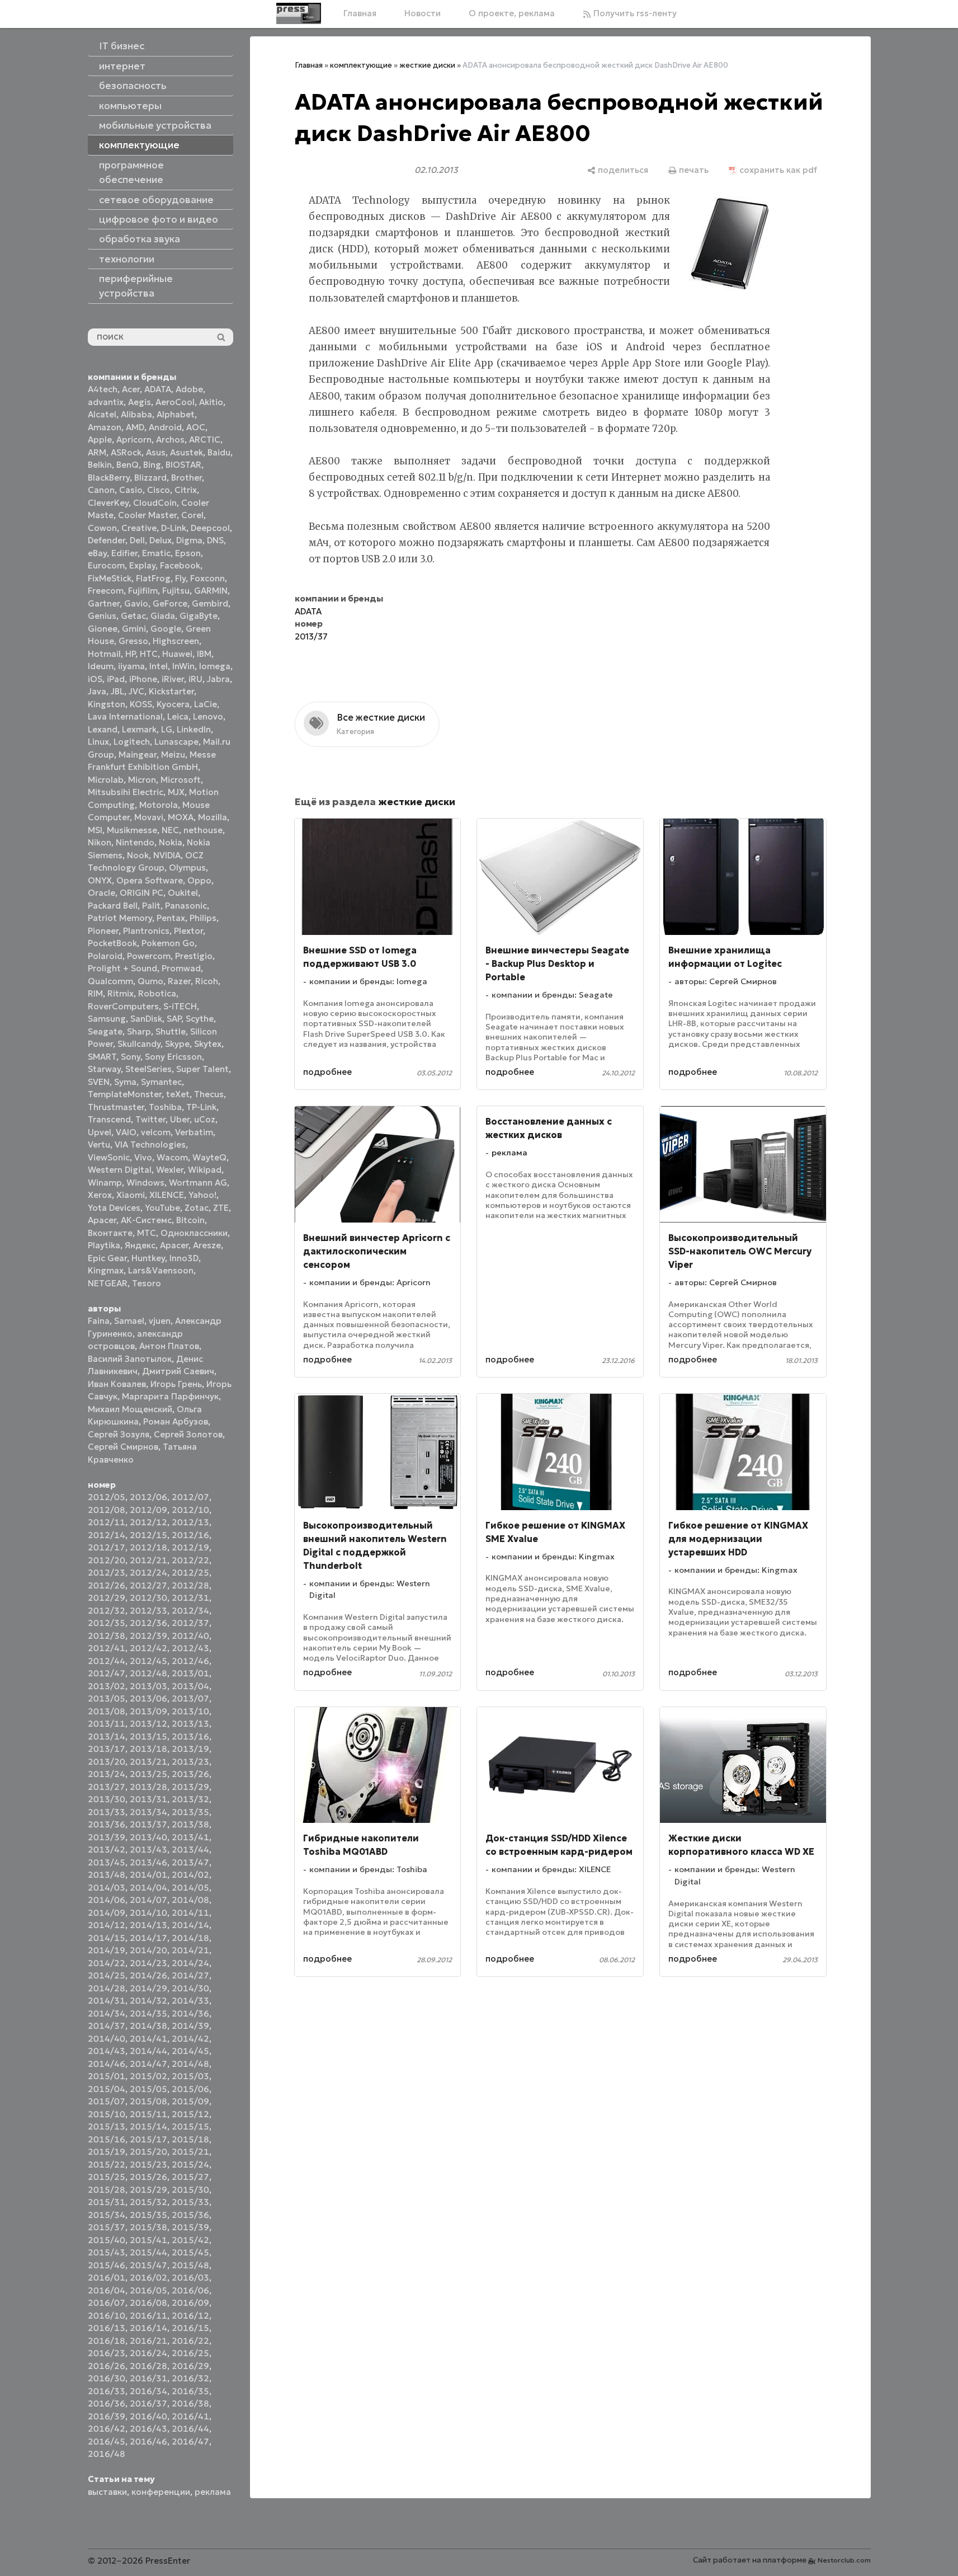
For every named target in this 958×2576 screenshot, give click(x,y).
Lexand (103, 729)
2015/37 (107, 2227)
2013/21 (148, 1762)
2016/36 (107, 2403)
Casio (131, 490)
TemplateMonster (125, 1094)
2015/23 (148, 2164)
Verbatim (194, 1132)
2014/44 (148, 2051)
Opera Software (150, 880)
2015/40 (107, 2240)
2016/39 (107, 2416)
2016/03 (190, 2277)
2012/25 (190, 1573)
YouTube (162, 1208)
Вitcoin (190, 1220)
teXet (178, 1094)
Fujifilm (143, 591)
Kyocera (173, 704)
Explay (142, 565)
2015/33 (190, 2202)
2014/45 (190, 2051)
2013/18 (148, 1749)
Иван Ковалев (117, 1384)
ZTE (221, 1208)
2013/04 (190, 1686)
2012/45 (148, 1661)
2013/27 (107, 1787)
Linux (98, 742)
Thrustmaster (116, 1107)
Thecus (209, 1094)
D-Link (174, 528)
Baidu (219, 452)
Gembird (210, 603)
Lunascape (176, 742)
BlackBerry (109, 478)
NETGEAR (108, 1283)
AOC (196, 427)
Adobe (189, 389)
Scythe (200, 1019)
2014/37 (107, 2026)
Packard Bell (113, 906)
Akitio (211, 402)
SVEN (99, 1082)
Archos (170, 439)
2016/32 (190, 2378)
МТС (147, 1233)
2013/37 (148, 1824)
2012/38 (107, 1636)
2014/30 (190, 1988)
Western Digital (120, 1170)
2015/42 (190, 2240)
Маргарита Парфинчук (170, 1396)
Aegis (140, 402)
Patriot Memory (120, 918)
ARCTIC (205, 439)
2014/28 (107, 1988)
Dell (137, 540)
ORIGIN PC (141, 893)
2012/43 (190, 1648)
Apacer (174, 1245)
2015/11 (148, 2114)
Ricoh (207, 981)
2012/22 (190, 1560)
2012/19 (190, 1547)
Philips (203, 918)
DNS (215, 540)
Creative (139, 528)
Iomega (215, 666)
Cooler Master (147, 515)
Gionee (103, 629)
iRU (195, 679)
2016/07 (107, 2303)
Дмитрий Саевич (178, 1371)
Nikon (100, 842)
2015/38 (148, 2227)
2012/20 (107, 1560)
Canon (101, 490)
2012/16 (190, 1535)
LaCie (206, 704)
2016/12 (190, 2316)
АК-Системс (146, 1220)
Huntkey (148, 1258)
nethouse (203, 830)
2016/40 (148, 2416)
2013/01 (190, 1673)
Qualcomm (110, 981)
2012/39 (148, 1636)
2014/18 (190, 1938)
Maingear (138, 755)
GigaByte (199, 616)
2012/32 (107, 1611)
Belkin (100, 465)
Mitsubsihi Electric (126, 792)
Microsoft (181, 780)
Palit (151, 906)
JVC (136, 691)
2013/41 (190, 1837)
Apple (100, 439)
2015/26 (148, 2177)
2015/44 (148, 2252)
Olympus (187, 868)
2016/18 (107, 2341)
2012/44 (107, 1661)
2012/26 (107, 1585)
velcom (156, 1132)
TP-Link (201, 1107)
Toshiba (165, 1107)
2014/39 (190, 2026)
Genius (102, 616)
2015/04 (107, 2089)
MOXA (181, 817)
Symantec (161, 1082)
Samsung (107, 1019)
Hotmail (104, 654)
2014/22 (107, 1963)
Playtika (104, 1245)
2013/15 (148, 1736)
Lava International (125, 716)
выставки (107, 2492)
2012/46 (190, 1661)
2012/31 (190, 1598)
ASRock (126, 452)
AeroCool (175, 402)
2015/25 (107, 2177)
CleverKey (108, 503)
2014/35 (148, 2013)
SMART (102, 1057)
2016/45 (107, 2441)
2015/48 (190, 2265)
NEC (170, 830)
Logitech (132, 742)
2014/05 (190, 1888)
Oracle (102, 893)
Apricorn (134, 439)
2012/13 (190, 1522)
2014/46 (107, 2064)
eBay (97, 553)
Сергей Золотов (188, 1434)
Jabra (218, 679)
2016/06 (190, 2290)
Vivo (143, 1157)
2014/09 (107, 1913)
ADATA (158, 389)
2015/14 (148, 2126)
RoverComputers (123, 1006)
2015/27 (190, 2177)
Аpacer (102, 1220)
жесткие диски (427, 65)
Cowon (102, 528)
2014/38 (148, 2026)
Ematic (156, 553)
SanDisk (146, 1019)
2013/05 (107, 1698)
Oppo (199, 880)
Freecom (106, 591)
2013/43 (148, 1849)
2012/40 (190, 1636)
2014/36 (190, 2013)
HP (130, 654)
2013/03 (148, 1686)
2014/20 (148, 1950)
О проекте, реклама (512, 13)
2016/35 (190, 2391)
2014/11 (190, 1913)
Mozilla (213, 817)
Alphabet (176, 414)
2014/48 (190, 2064)
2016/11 (148, 2316)
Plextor (188, 931)
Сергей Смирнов (123, 1447)
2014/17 (148, 1938)
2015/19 (107, 2152)
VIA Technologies (150, 1144)
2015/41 (148, 2240)
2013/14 (107, 1736)
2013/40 (148, 1837)
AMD (135, 427)
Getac (133, 616)
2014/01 (148, 1875)
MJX (176, 792)
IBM (204, 654)
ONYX (100, 880)
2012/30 (148, 1598)
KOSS (141, 704)
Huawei (177, 654)
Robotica (157, 993)
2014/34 (107, 2013)
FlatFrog (153, 578)
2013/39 (107, 1837)
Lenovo (208, 716)
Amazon (105, 427)
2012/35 (107, 1623)
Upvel (100, 1132)
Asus (156, 452)
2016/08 (148, 2303)
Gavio (136, 603)
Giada (163, 616)
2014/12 (107, 1925)
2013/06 (148, 1698)
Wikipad (205, 1170)
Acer (131, 389)
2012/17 (107, 1547)
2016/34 (148, 2391)
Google (166, 629)
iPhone (143, 679)
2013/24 (107, 1774)
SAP (174, 1019)
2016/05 (148, 2290)
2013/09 (148, 1711)
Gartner (104, 603)
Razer (179, 981)
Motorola (159, 805)
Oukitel (183, 893)
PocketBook (112, 943)
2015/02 (148, 2076)
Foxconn (207, 578)
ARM (97, 452)
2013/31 (148, 1799)
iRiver (173, 679)
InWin (183, 666)
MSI (95, 830)
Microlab (106, 780)
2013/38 (190, 1824)
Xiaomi (131, 1195)
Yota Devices (114, 1208)
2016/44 (190, 2429)
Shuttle (171, 1031)
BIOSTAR (183, 465)
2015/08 (148, 2101)
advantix (106, 402)
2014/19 (107, 1950)
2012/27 (148, 1585)
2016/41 (190, 2416)
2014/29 (148, 1988)
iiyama (131, 666)
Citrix (186, 490)
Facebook (180, 565)
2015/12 (190, 2114)
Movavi (149, 817)
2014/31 (107, 2001)
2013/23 (190, 1762)
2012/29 (107, 1598)
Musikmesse (132, 830)
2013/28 (148, 1787)
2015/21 (190, 2152)
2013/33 (107, 1812)
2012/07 (190, 1497)
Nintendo (135, 842)
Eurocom (106, 565)
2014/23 (148, 1963)
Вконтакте (110, 1233)
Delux (161, 540)
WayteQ (209, 1157)
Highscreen (176, 641)
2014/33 (190, 2001)
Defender (107, 540)
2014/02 (190, 1875)
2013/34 (148, 1812)
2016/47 (190, 2441)
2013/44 (190, 1849)
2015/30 (190, 2190)
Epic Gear (107, 1258)
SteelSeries (148, 1069)
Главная (360, 13)
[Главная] (299, 13)
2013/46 (148, 1862)
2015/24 (190, 2164)
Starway (104, 1069)
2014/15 (107, 1938)
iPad (116, 679)
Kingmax (106, 1270)
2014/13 (148, 1925)
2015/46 (107, 2265)
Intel (159, 666)
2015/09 (190, 2101)
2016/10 (107, 2316)
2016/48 (107, 2454)
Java (97, 691)
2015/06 (190, 2089)
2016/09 (190, 2303)
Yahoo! (202, 1195)
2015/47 (148, 2265)
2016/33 (107, 2391)
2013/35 (190, 1812)
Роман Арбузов (176, 1421)
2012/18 (148, 1547)
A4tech (103, 389)
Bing (152, 465)
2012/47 (107, 1673)
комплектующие (361, 65)
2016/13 (107, 2328)
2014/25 (107, 1975)
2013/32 (190, 1799)
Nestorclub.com (844, 2560)
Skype (177, 1044)
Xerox (100, 1195)
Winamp (105, 1183)
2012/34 (190, 1611)
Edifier (124, 553)
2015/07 (107, 2101)
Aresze (207, 1245)
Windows (145, 1183)
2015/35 (148, 2215)
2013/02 (107, 1686)
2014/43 (107, 2051)
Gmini (134, 629)
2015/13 (107, 2126)
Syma (125, 1082)
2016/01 (107, 2277)
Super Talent (202, 1069)
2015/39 (190, 2227)
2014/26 (148, 1975)
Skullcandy (139, 1044)
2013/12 (148, 1724)
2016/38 (190, 2403)
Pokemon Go (168, 943)
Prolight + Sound (122, 968)
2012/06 (148, 1497)
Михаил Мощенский (130, 1409)
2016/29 (190, 2366)
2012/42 (148, 1648)
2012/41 (107, 1648)
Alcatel (102, 414)
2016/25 (190, 2353)
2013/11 (107, 1724)
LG (167, 729)
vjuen (160, 1321)
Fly (180, 578)
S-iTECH (180, 1006)
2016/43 (148, 2429)
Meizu (173, 755)
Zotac (197, 1208)
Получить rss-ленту (634, 13)
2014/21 (190, 1950)
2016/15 (190, 2328)
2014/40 (107, 2039)
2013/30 (107, 1799)
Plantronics (146, 931)
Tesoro (147, 1283)
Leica (178, 716)
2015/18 (190, 2139)
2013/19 (190, 1749)
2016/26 (107, 2366)
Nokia (171, 842)
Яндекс (140, 1245)
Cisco (159, 490)
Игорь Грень (176, 1384)
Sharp (139, 1031)
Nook (138, 855)
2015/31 (107, 2202)
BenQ (128, 465)
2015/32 (148, 2202)
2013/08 (107, 1711)
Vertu (99, 1144)
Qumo (150, 981)
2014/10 (148, 1913)
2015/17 (148, 2139)
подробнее (327, 1072)
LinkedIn (194, 729)
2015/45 (190, 2252)
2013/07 (190, 1698)
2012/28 (190, 1585)
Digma (189, 540)
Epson (188, 553)
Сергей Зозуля (119, 1434)
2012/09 (148, 1510)
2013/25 (148, 1774)
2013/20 (107, 1762)
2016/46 (148, 2441)
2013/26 (190, 1774)
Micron (142, 780)
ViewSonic (109, 1157)
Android (165, 427)
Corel (192, 515)
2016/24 (148, 2353)
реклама (213, 2492)
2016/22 (190, 2341)
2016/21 (148, 2341)
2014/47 (148, 2064)
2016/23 (107, 2353)
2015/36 (190, 2215)
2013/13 (190, 1724)
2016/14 (148, 2328)
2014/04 (148, 1888)
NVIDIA (167, 855)
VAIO (126, 1132)
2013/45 (107, 1862)
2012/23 (107, 1573)
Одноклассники (194, 1233)
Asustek (187, 452)
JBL (117, 691)
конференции (161, 2492)
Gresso (133, 641)
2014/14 (190, 1925)
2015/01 (107, 2076)
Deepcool (210, 528)
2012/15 (148, 1535)
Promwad (181, 968)
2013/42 (107, 1849)
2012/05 (107, 1497)
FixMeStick (110, 578)
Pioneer (103, 931)
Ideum (101, 666)
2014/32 (148, 2001)
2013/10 (190, 1711)
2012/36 (148, 1623)
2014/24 (190, 1963)
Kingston (107, 704)
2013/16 (190, 1736)
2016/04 (107, 2290)
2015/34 (107, 2215)
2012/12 (148, 1522)
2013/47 (190, 1862)
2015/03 (190, 2076)
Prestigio (194, 956)
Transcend (109, 1119)
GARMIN (211, 591)
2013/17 (107, 1749)
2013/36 (107, 1824)
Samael (129, 1321)
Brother (187, 478)
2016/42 (107, 2429)
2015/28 (107, 2190)
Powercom (149, 956)
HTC (149, 654)
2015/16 (107, 2139)
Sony (131, 1057)
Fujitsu (176, 591)
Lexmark (139, 729)
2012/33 (148, 1611)
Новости (423, 13)
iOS (95, 679)
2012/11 (107, 1522)
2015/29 (148, 2190)
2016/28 (148, 2366)
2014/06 (107, 1900)
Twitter (150, 1119)
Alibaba (136, 414)
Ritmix (121, 993)
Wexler (170, 1170)
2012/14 (107, 1535)
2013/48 (107, 1875)
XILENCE (167, 1195)
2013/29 (190, 1787)
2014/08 (190, 1900)
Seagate (105, 1031)
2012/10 (190, 1510)
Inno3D (184, 1258)
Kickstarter (171, 691)
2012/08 (107, 1510)
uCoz (205, 1119)
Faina (99, 1321)
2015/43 (107, 2252)
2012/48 (148, 1673)
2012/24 (148, 1573)
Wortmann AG (198, 1183)
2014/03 (107, 1888)
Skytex (208, 1044)
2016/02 (148, 2277)
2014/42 (190, 2039)
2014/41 (148, 2039)
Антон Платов (169, 1346)
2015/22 (107, 2164)
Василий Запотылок (130, 1359)
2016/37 (148, 2403)
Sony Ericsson (173, 1057)
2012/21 (148, 1560)
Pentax (171, 918)
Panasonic (186, 906)
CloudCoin (155, 503)
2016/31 (148, 2378)
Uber (180, 1119)
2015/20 (148, 2152)
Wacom (172, 1157)
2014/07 (148, 1900)
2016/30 (107, 2378)
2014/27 (190, 1975)
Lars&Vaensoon (161, 1270)
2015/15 (190, 2126)
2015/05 (148, 2089)
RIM (95, 993)
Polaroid (105, 956)
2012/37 (190, 1623)
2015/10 (107, 2114)
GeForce (170, 603)
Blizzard (150, 478)
